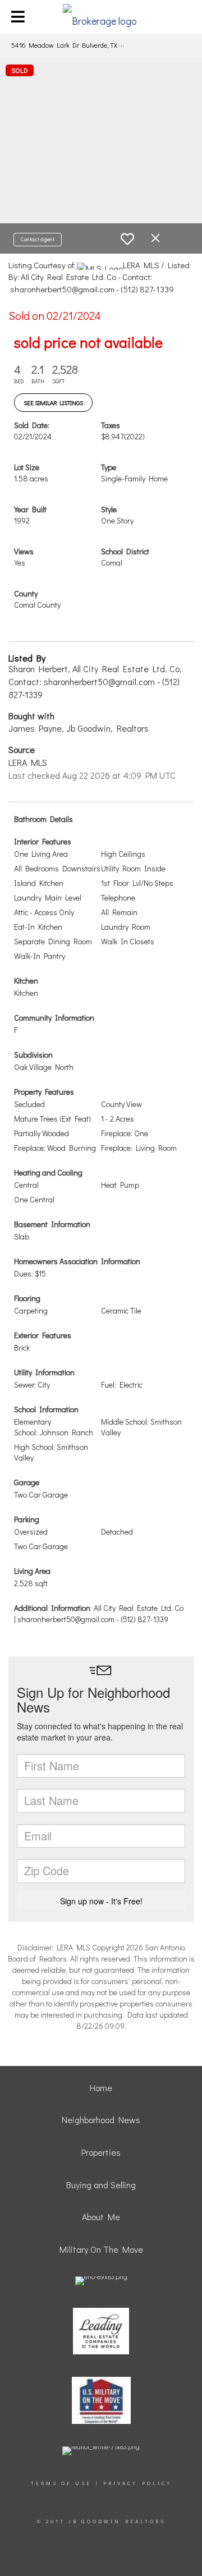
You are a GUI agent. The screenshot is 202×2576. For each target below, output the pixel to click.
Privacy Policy (137, 2483)
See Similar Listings (53, 403)
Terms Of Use (61, 2483)
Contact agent (38, 239)
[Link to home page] (101, 17)
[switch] (127, 239)
